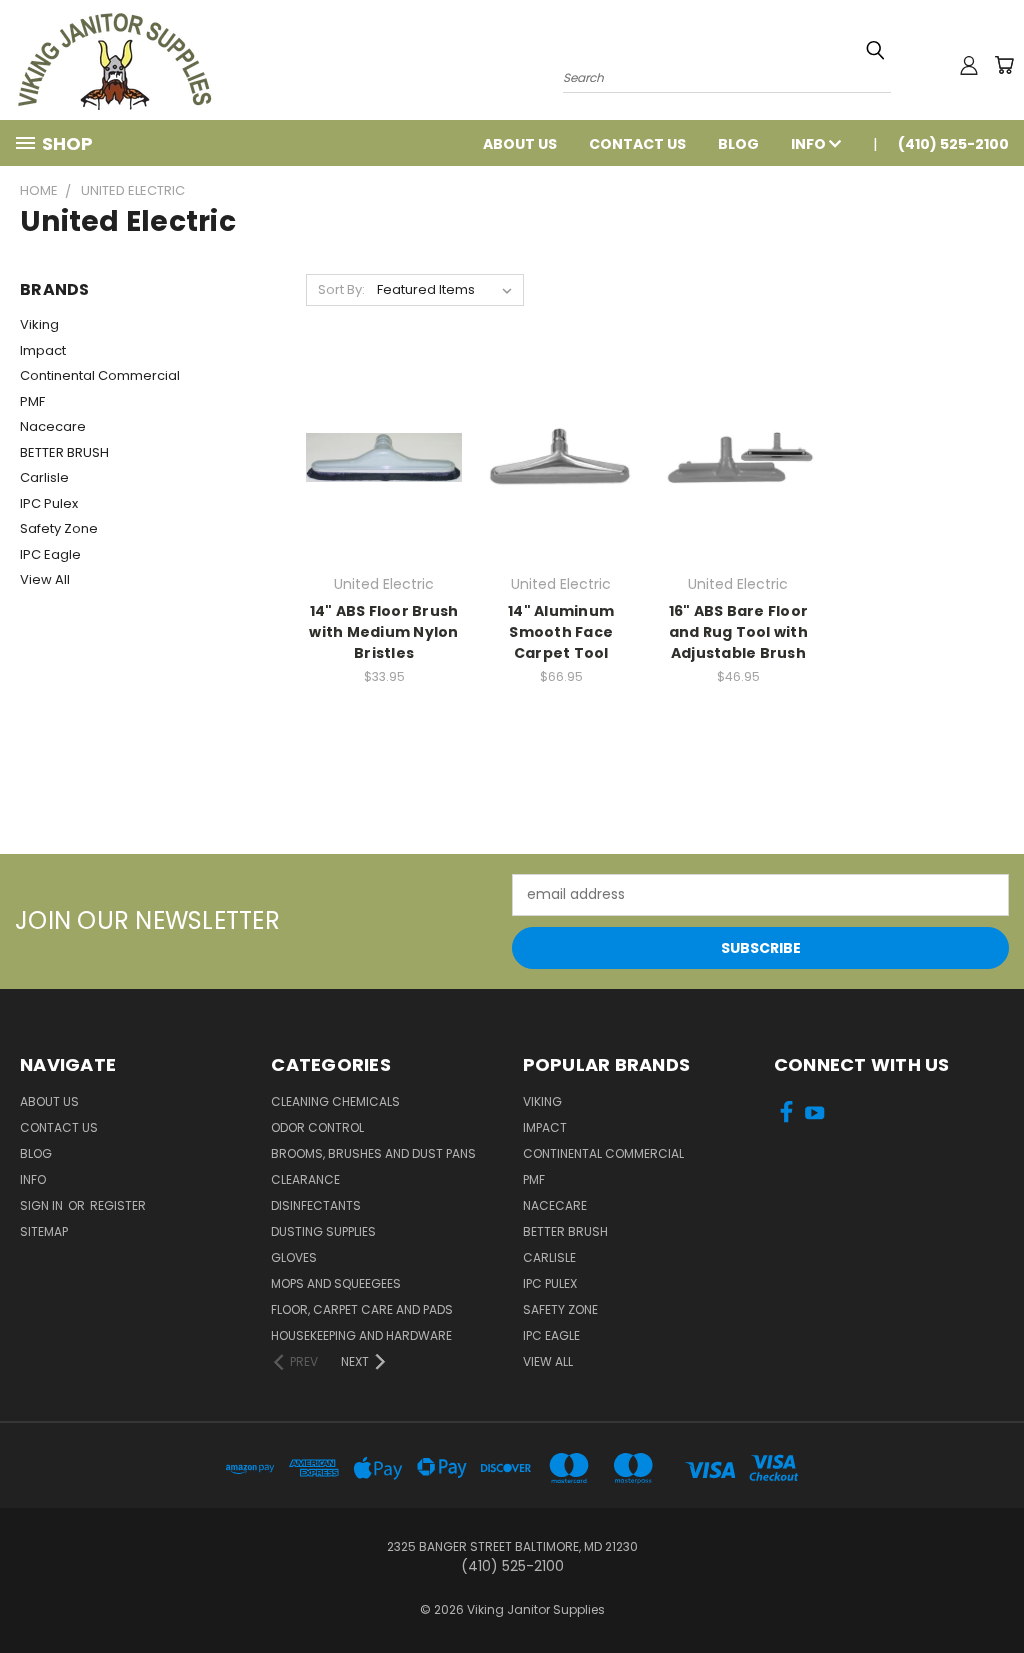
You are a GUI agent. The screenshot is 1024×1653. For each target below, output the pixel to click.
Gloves (294, 1257)
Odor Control (317, 1127)
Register (118, 1205)
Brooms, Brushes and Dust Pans (373, 1153)
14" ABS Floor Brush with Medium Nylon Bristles (383, 632)
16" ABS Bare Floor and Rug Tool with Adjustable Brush (739, 632)
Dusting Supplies (323, 1231)
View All (45, 579)
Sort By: (341, 289)
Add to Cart (384, 473)
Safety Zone (59, 528)
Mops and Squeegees (336, 1283)
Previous (993, 1590)
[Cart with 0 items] (1004, 65)
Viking (39, 324)
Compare (377, 436)
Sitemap (44, 1231)
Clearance (305, 1179)
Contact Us (637, 144)
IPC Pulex (49, 503)
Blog (738, 144)
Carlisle (44, 477)
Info (810, 144)
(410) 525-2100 (953, 144)
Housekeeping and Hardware (361, 1335)
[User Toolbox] (969, 65)
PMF (32, 401)
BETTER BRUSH (64, 452)
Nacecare (53, 426)
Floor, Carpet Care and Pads (362, 1309)
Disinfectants (316, 1205)
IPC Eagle (50, 554)
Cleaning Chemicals (335, 1101)
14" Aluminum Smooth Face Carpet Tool (561, 632)
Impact (43, 350)
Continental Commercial (100, 375)
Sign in (43, 1205)
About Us (520, 144)
